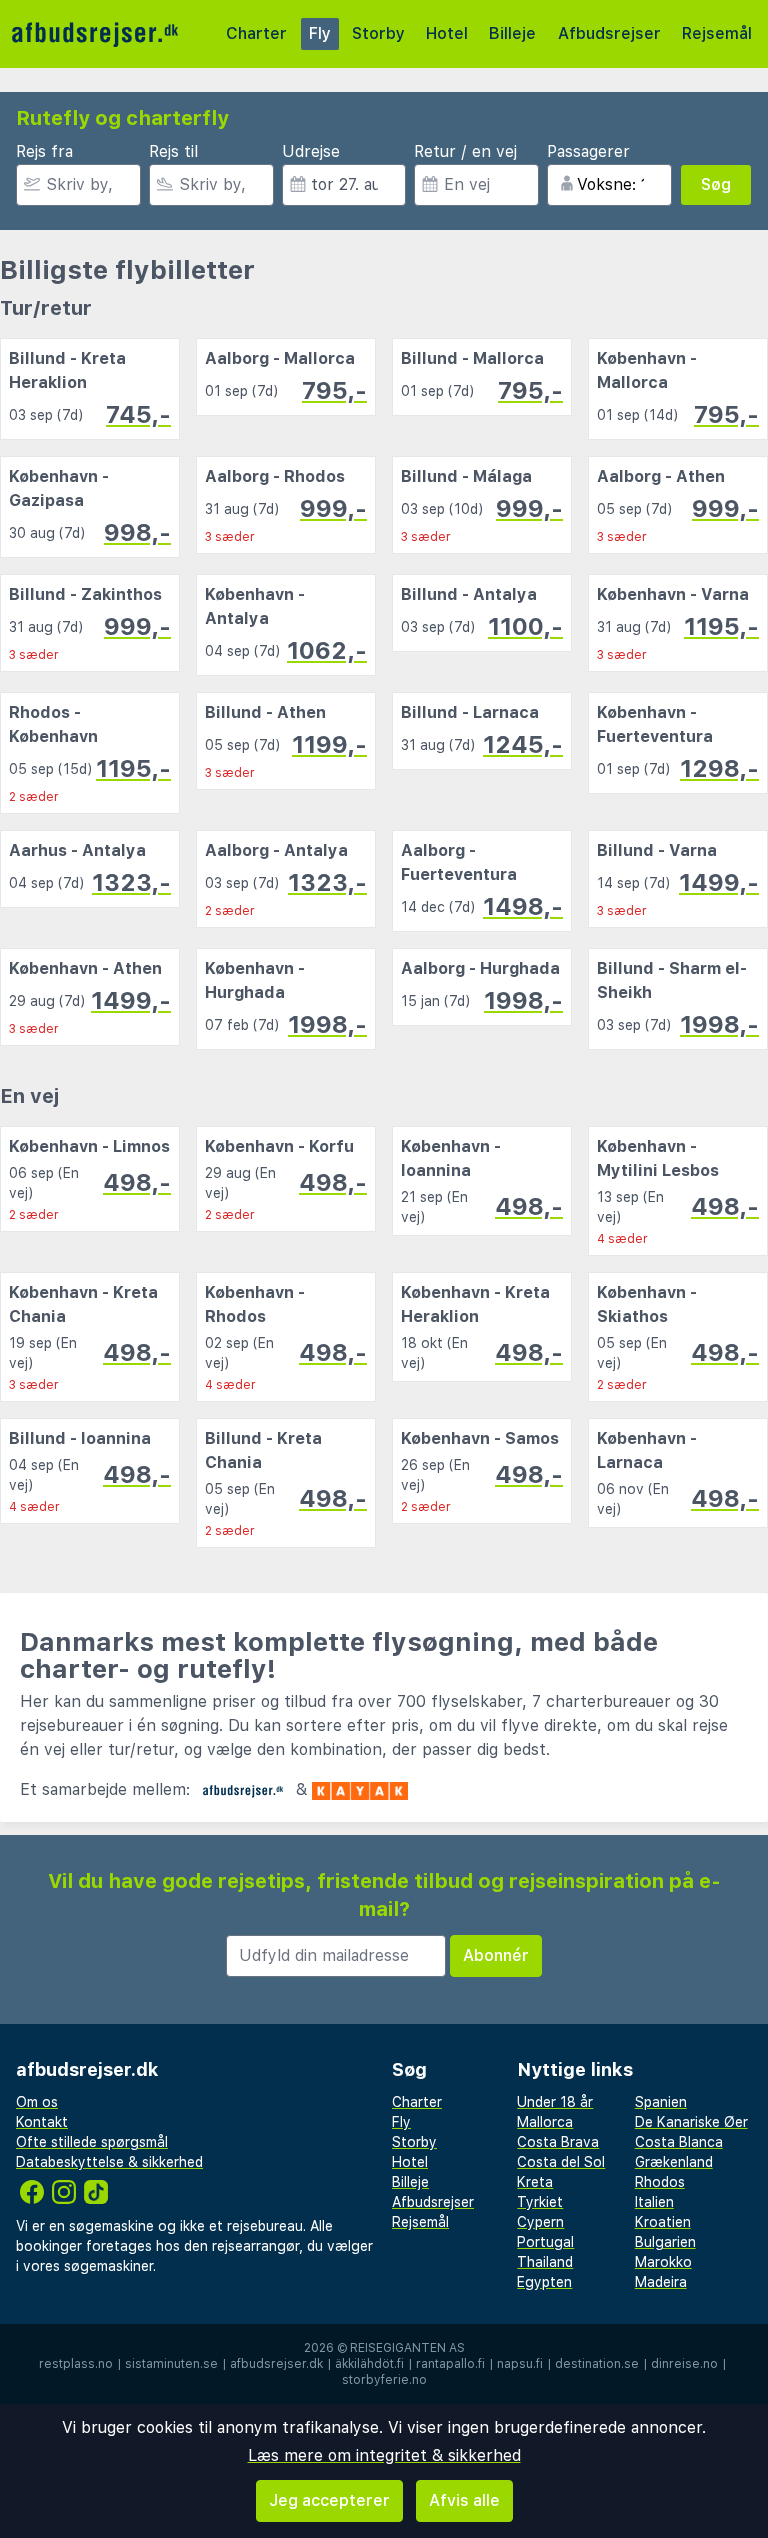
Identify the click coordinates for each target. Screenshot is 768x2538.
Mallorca (545, 2122)
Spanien (661, 2102)
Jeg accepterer (329, 2500)
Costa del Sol (561, 2162)
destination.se (597, 2364)
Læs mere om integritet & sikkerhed (384, 2455)
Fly (320, 33)
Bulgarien (665, 2242)
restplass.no (76, 2364)
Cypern (540, 2222)
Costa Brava (558, 2142)
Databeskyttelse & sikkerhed (109, 2162)
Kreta (535, 2182)
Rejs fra (44, 151)
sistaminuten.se (171, 2364)
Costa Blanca (679, 2142)
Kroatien (663, 2222)
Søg (716, 184)
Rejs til (173, 151)
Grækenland (674, 2162)
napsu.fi (520, 2364)
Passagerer (588, 151)
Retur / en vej (465, 151)
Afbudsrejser (609, 33)
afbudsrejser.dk (276, 2364)
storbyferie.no (384, 2380)
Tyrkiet (540, 2202)
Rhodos (660, 2182)
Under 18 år (555, 2102)
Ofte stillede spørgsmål (92, 2142)
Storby (378, 33)
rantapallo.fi (450, 2364)
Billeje (512, 33)
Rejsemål (717, 33)
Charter (256, 33)
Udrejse (311, 151)
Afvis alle (464, 2500)
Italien (654, 2202)
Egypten (544, 2282)
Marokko (663, 2262)
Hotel (447, 33)
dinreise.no (684, 2364)
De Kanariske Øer (691, 2122)
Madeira (661, 2282)
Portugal (545, 2242)
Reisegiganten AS (407, 2348)
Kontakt (42, 2122)
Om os (37, 2102)
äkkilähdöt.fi (369, 2364)
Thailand (545, 2262)
